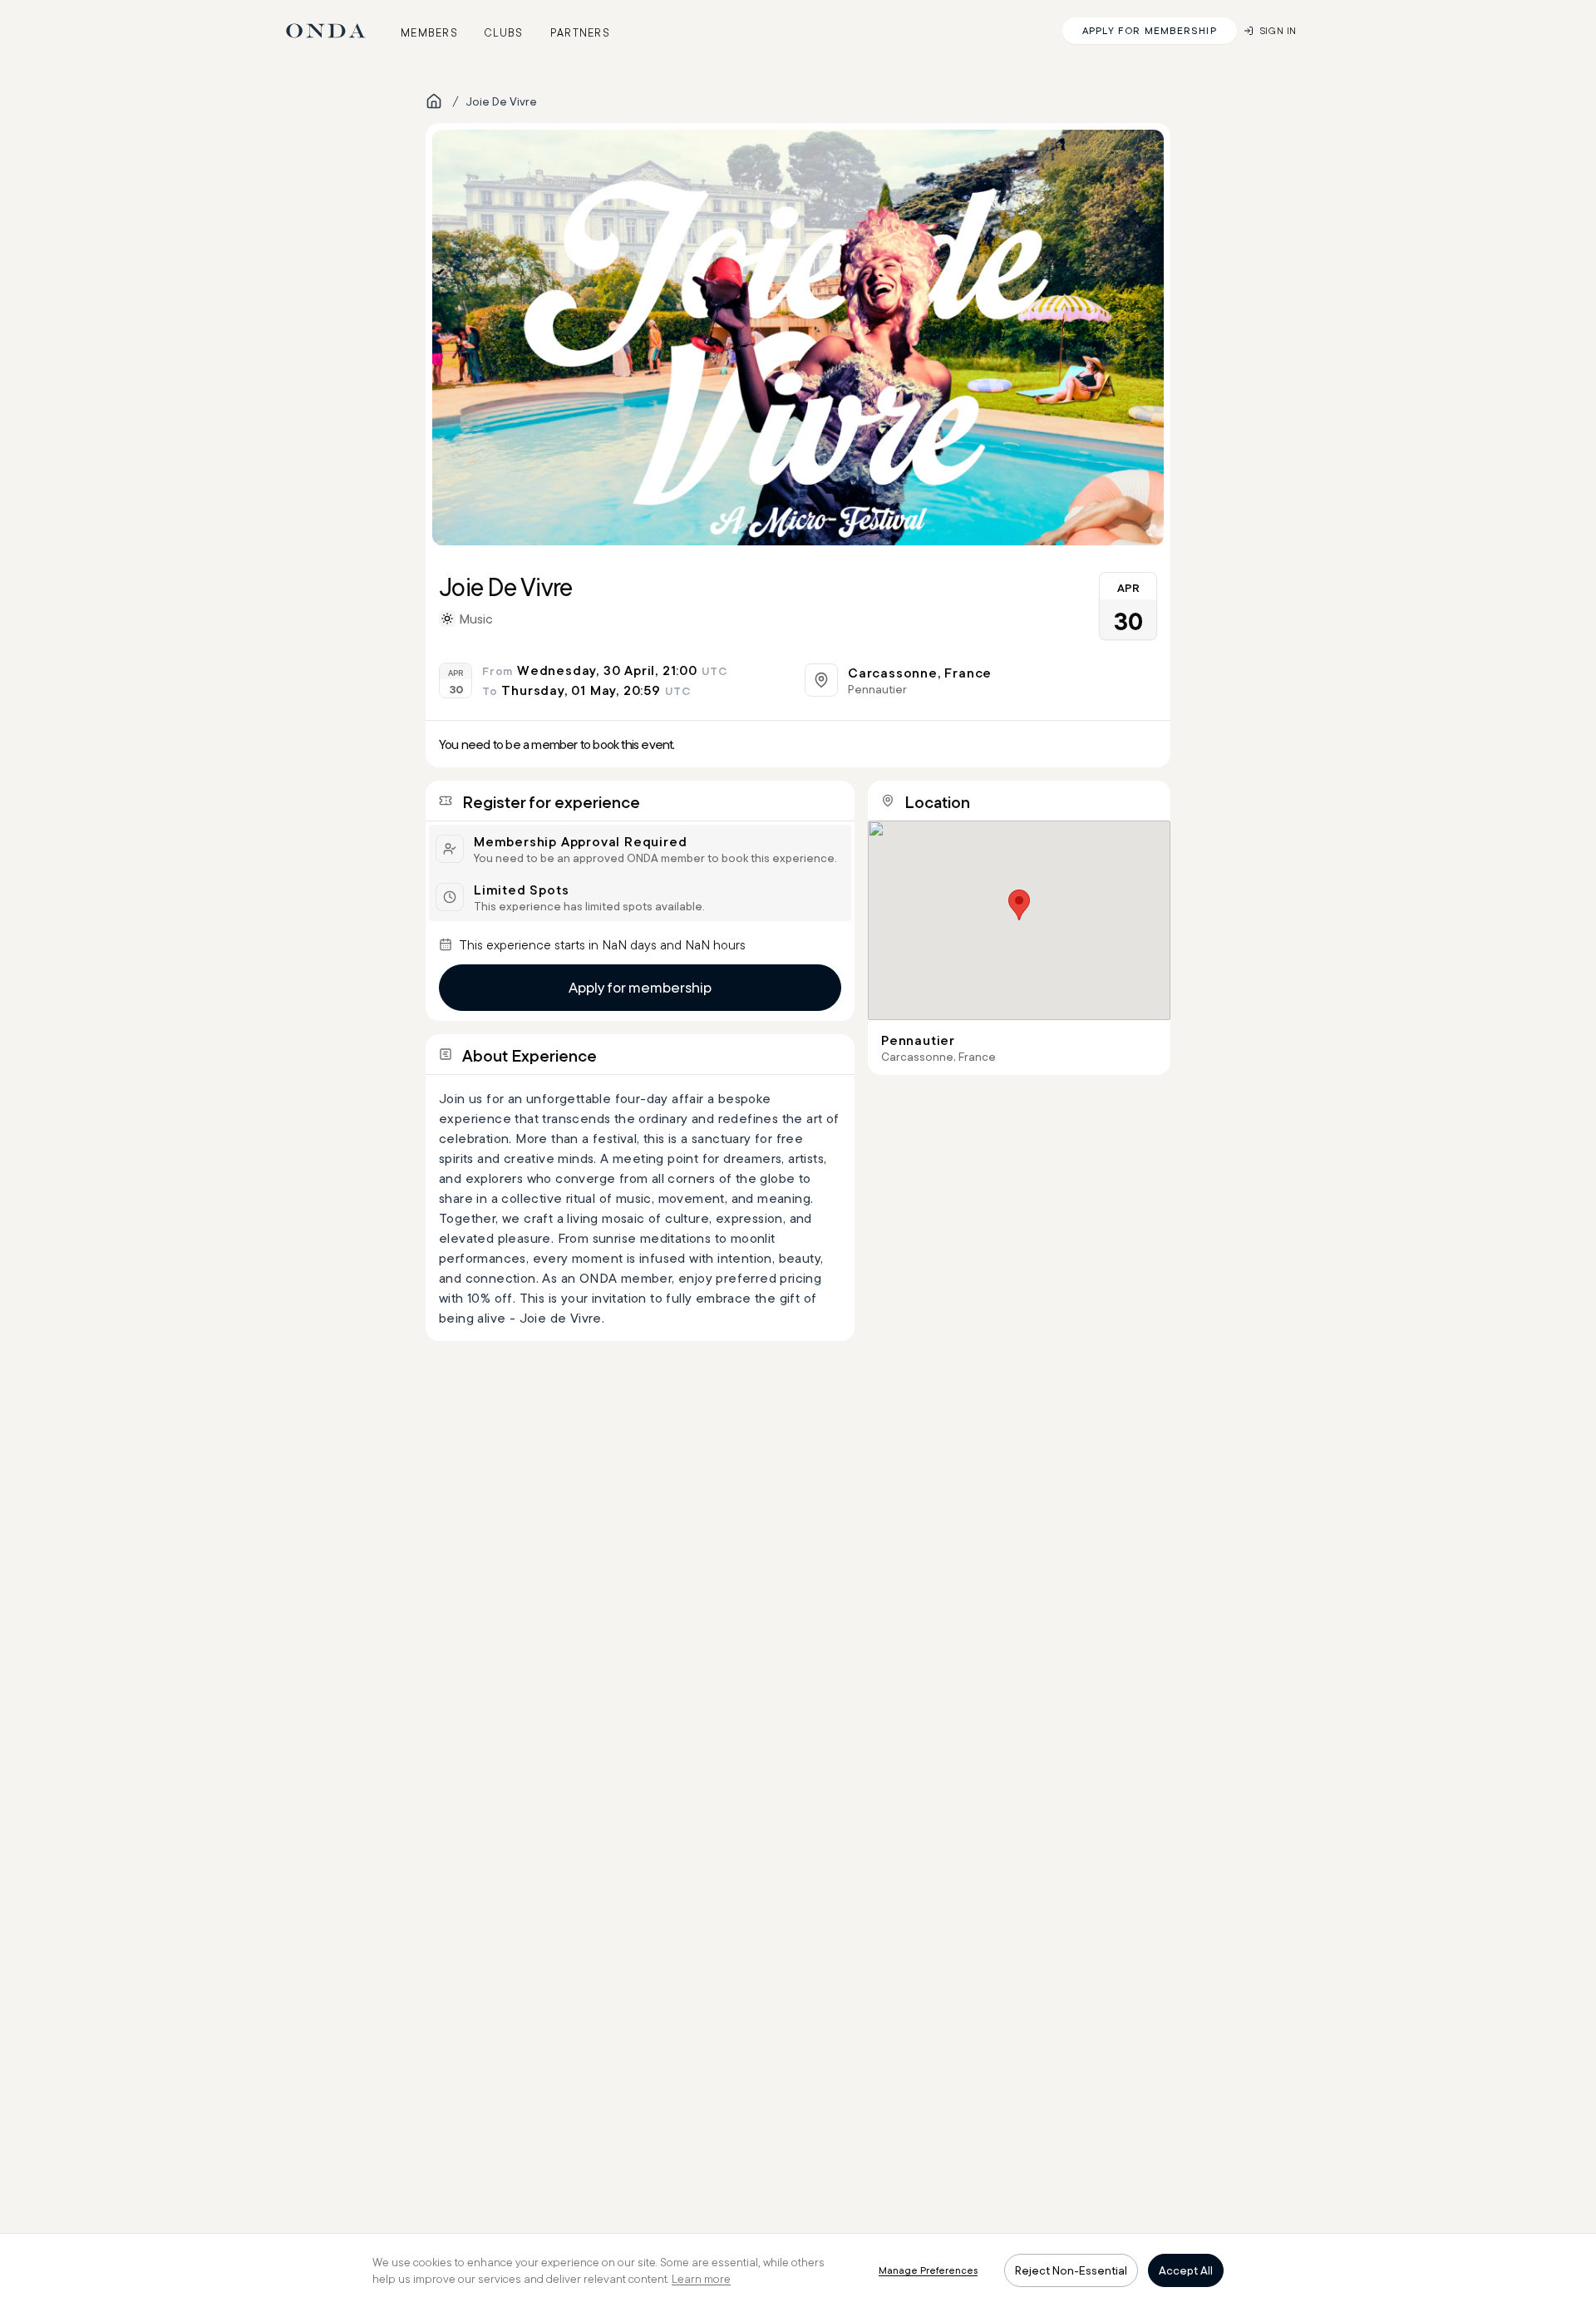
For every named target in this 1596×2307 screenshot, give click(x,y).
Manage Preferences (928, 2270)
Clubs (504, 32)
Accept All (1186, 2270)
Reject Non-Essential (1071, 2270)
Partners (580, 32)
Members (429, 32)
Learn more (701, 2279)
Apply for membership (640, 987)
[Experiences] (434, 101)
